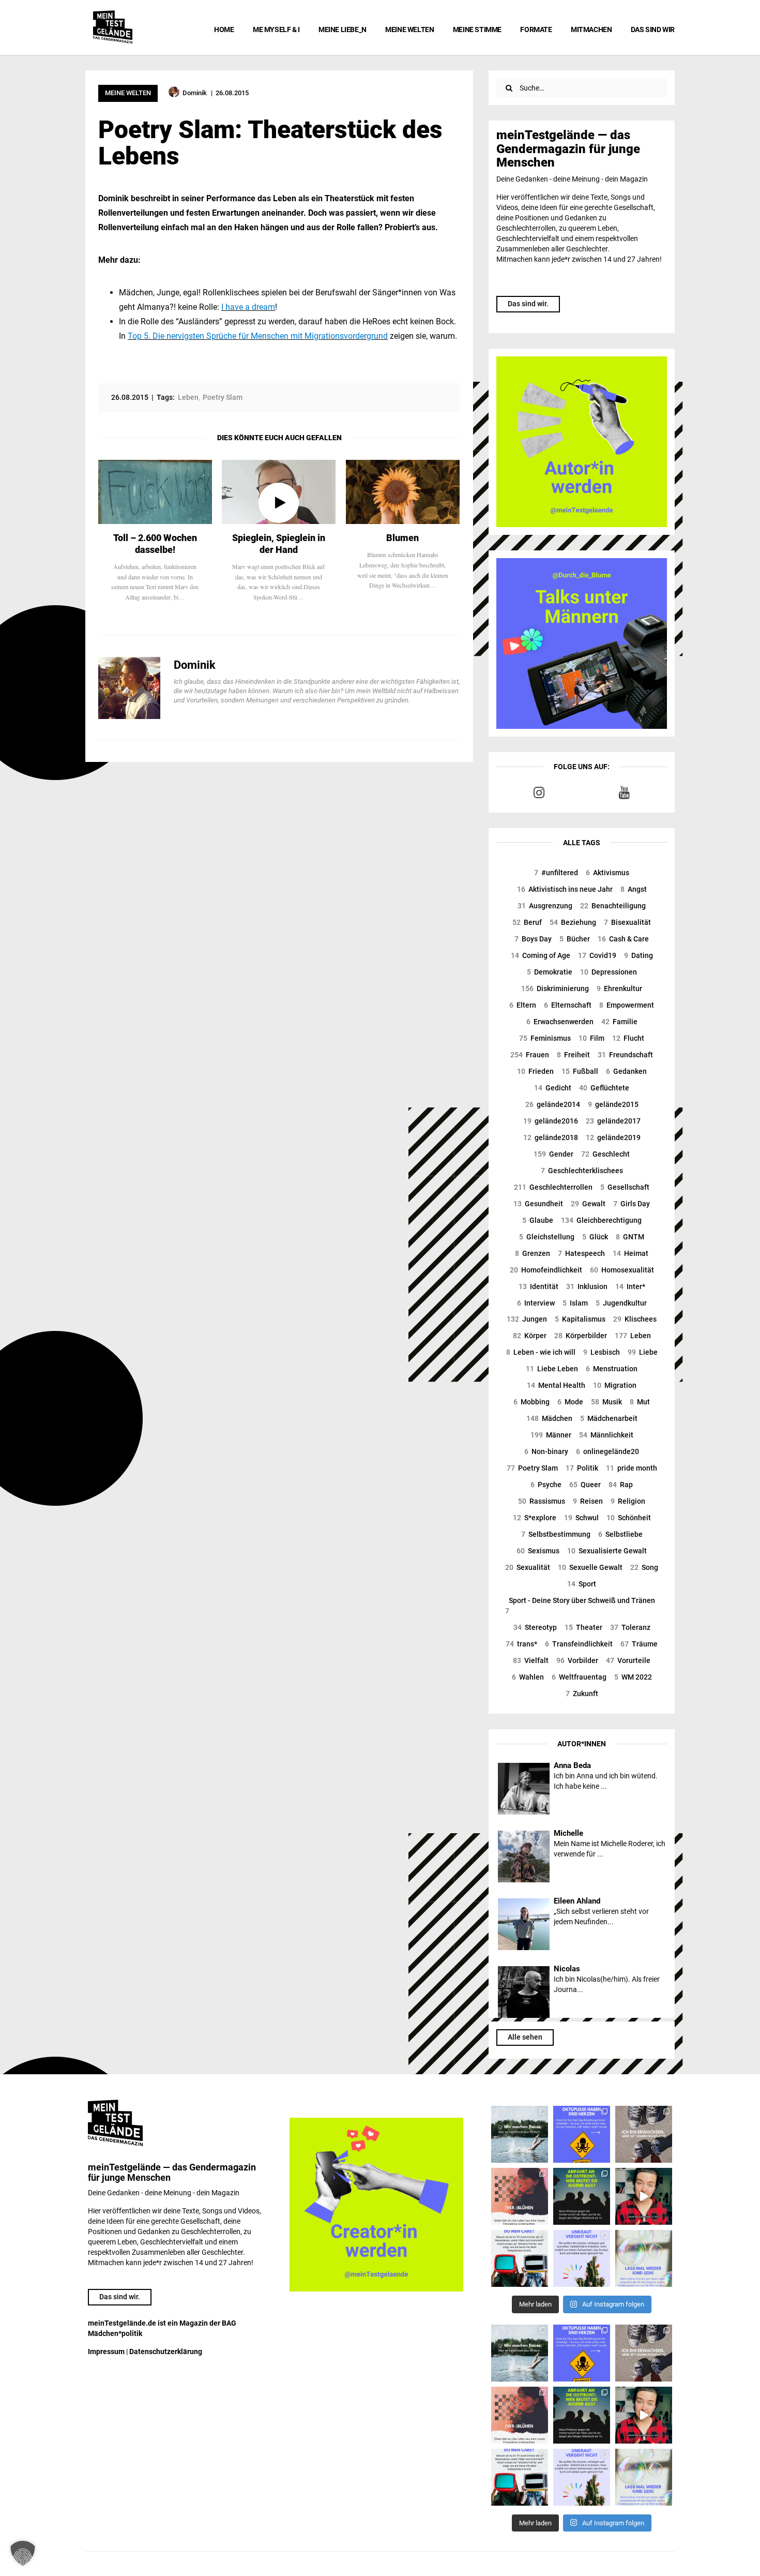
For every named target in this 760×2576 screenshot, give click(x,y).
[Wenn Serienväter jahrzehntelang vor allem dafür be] (520, 2258)
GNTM (630, 1237)
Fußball (580, 1071)
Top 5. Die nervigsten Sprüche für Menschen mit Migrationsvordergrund (258, 336)
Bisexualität (627, 922)
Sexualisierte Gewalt (607, 1551)
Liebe (643, 1352)
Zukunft (582, 1694)
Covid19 (597, 955)
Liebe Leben (552, 1369)
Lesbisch (602, 1352)
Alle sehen (525, 2037)
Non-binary (546, 1451)
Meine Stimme (477, 29)
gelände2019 (613, 1137)
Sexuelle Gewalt (590, 1567)
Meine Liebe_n (343, 29)
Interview (536, 1303)
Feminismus (545, 1038)
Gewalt (588, 1204)
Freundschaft (625, 1055)
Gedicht (553, 1088)
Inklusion (587, 1286)
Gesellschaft (625, 1187)
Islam (575, 1303)
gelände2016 (551, 1121)
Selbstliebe (620, 1534)
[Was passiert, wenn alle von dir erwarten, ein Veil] (582, 2258)
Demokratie (550, 972)
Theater (583, 1627)
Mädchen (549, 1418)
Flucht (628, 1038)
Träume (639, 1644)
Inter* (630, 1286)
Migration (615, 1385)
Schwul (581, 1518)
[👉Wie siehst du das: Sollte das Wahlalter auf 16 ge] (582, 2196)
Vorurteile (628, 1660)
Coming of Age (541, 955)
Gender (553, 1154)
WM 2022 (633, 1677)
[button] (23, 2553)
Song (644, 1567)
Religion (628, 1501)
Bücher (575, 939)
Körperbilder (581, 1336)
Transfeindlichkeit (579, 1644)
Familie (619, 1022)
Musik (606, 1402)
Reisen (588, 1501)
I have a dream (248, 307)
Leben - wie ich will (541, 1352)
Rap (621, 1485)
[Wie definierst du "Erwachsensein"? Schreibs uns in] (644, 2134)
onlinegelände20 (607, 1451)
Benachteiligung (613, 906)
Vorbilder (577, 1660)
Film (591, 1038)
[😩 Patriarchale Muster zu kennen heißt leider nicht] (582, 2134)
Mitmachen (591, 29)
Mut (640, 1402)
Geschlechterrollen (553, 1187)
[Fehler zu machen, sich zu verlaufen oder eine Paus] (520, 2196)
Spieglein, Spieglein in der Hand (279, 544)
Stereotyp (535, 1627)
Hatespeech (581, 1253)
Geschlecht (605, 1154)
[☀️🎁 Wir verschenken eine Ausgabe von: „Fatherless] (520, 2134)
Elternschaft (568, 1005)
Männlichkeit (606, 1435)
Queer (585, 1485)
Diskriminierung (555, 989)
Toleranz (630, 1627)
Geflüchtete (604, 1088)
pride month (632, 1468)
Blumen (402, 538)
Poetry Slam (532, 1468)
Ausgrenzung (545, 906)
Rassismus (542, 1501)
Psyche (546, 1485)
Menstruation (612, 1369)
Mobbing (531, 1402)
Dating (639, 955)
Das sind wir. (528, 304)
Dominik (195, 665)
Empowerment (627, 1005)
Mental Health (556, 1385)
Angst (634, 889)
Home (224, 29)
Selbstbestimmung (556, 1534)
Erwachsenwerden (560, 1022)
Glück (595, 1237)
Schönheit (629, 1518)
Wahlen (528, 1677)
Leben (633, 1336)
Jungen (527, 1319)
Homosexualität (622, 1270)
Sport (582, 1584)
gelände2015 (613, 1104)
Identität (538, 1286)
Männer (551, 1435)
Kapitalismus (580, 1319)
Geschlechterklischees (582, 1171)
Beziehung (573, 922)
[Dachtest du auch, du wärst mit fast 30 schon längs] (644, 2196)
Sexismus (538, 1551)
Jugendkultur (621, 1303)
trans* (521, 1644)
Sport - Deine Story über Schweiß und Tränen (580, 1606)
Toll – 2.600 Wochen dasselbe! (155, 544)
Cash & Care (623, 939)
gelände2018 (551, 1137)
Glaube (538, 1220)
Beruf (527, 922)
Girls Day (632, 1204)
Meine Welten (409, 29)
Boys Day (533, 939)
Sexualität (528, 1567)
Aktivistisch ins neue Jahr (565, 889)
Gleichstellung (547, 1237)
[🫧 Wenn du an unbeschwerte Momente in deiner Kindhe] (644, 2258)
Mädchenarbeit (609, 1418)
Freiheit (573, 1055)
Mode (570, 1402)
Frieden (535, 1071)
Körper (530, 1336)
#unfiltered (556, 873)
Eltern (523, 1005)
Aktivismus (607, 873)
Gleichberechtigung (601, 1220)
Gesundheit (538, 1204)
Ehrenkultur (619, 989)
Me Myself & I (276, 29)
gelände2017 (613, 1121)
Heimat (630, 1253)
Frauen (530, 1055)
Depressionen (609, 972)
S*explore (535, 1518)
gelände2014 (553, 1104)
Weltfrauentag (579, 1677)
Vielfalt (531, 1660)
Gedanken (626, 1071)
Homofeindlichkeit (546, 1270)
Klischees (635, 1319)
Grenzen (533, 1253)
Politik (582, 1468)
